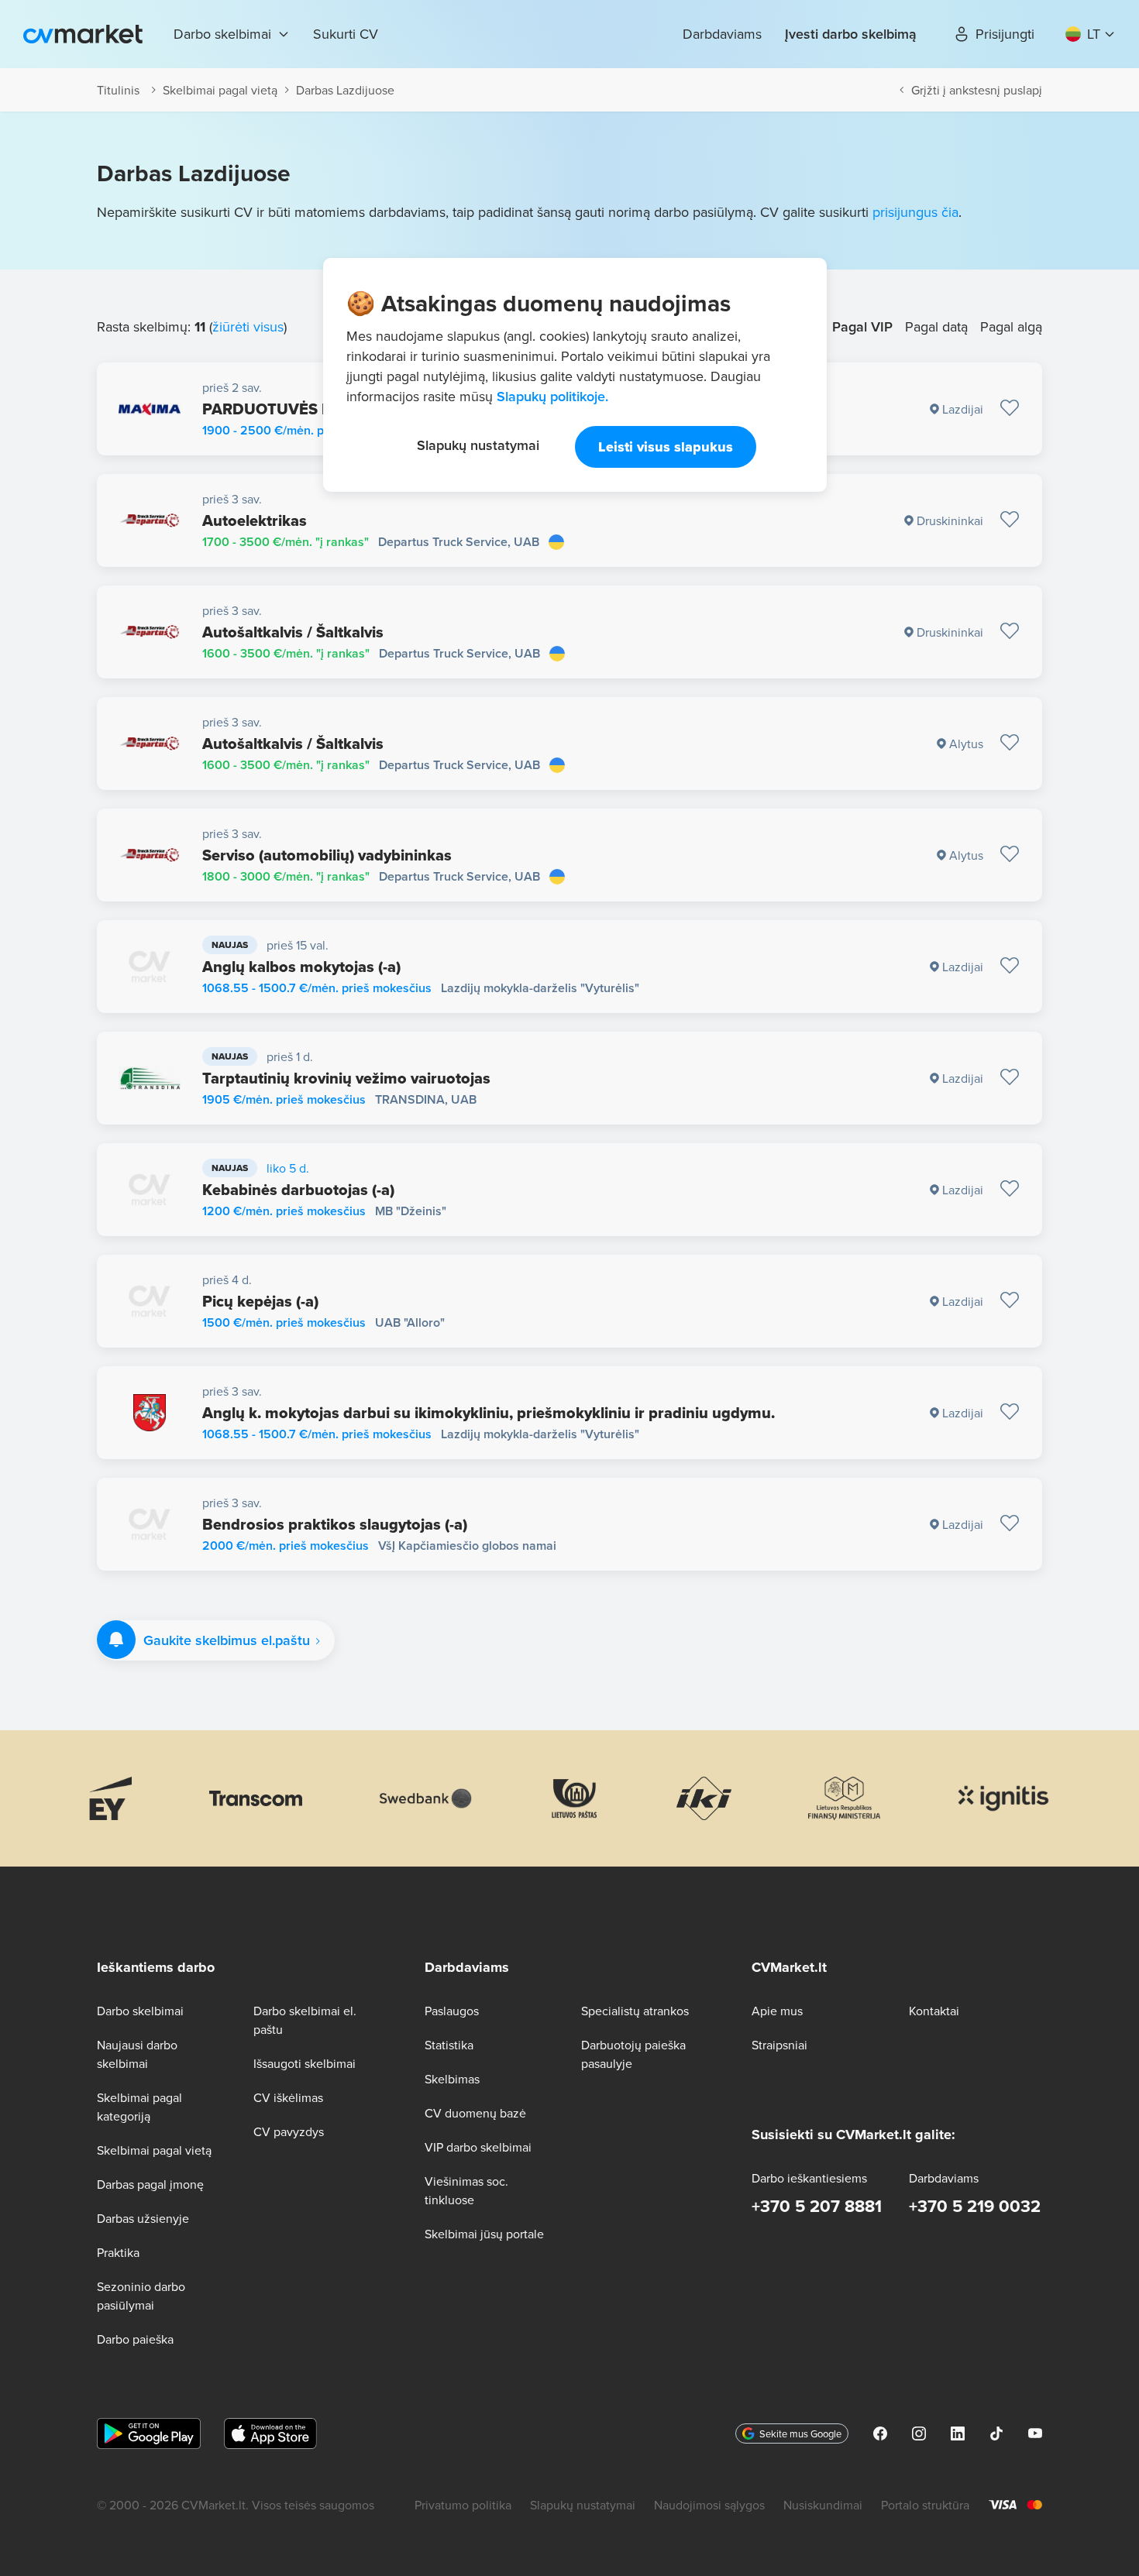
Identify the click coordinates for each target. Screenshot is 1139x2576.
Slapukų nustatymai (478, 445)
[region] (575, 375)
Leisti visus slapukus (666, 447)
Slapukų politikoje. (552, 396)
